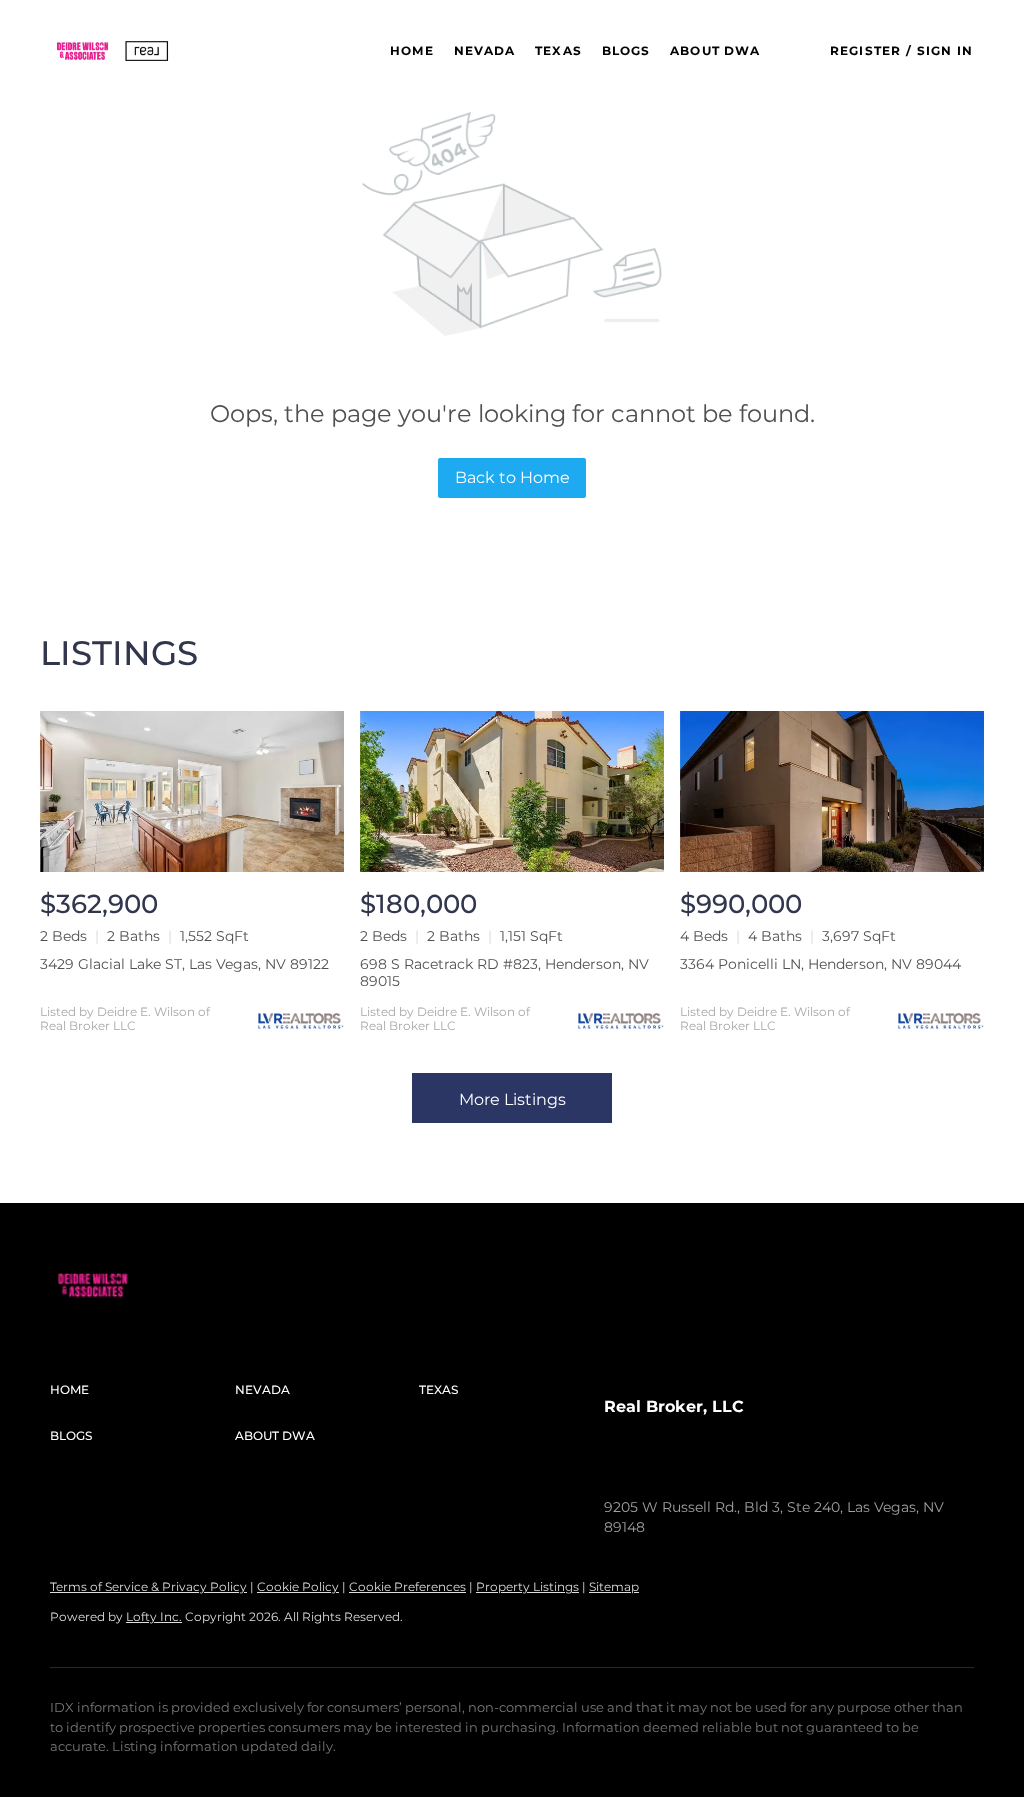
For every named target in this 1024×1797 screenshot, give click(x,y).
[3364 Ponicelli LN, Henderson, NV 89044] (832, 791)
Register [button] (865, 50)
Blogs (626, 50)
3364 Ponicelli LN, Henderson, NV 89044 (820, 964)
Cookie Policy (298, 1586)
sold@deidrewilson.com (820, 1467)
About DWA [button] (715, 50)
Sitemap (614, 1586)
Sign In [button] (945, 50)
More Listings (512, 1099)
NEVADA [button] (485, 50)
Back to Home (512, 477)
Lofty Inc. (154, 1616)
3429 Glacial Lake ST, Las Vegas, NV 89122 (184, 964)
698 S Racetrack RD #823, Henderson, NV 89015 (504, 972)
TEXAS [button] (558, 50)
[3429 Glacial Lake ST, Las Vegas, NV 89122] (192, 791)
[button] (112, 51)
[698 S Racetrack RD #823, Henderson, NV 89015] (512, 791)
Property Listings (527, 1586)
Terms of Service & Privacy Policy (148, 1586)
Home (411, 50)
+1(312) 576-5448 (660, 1467)
